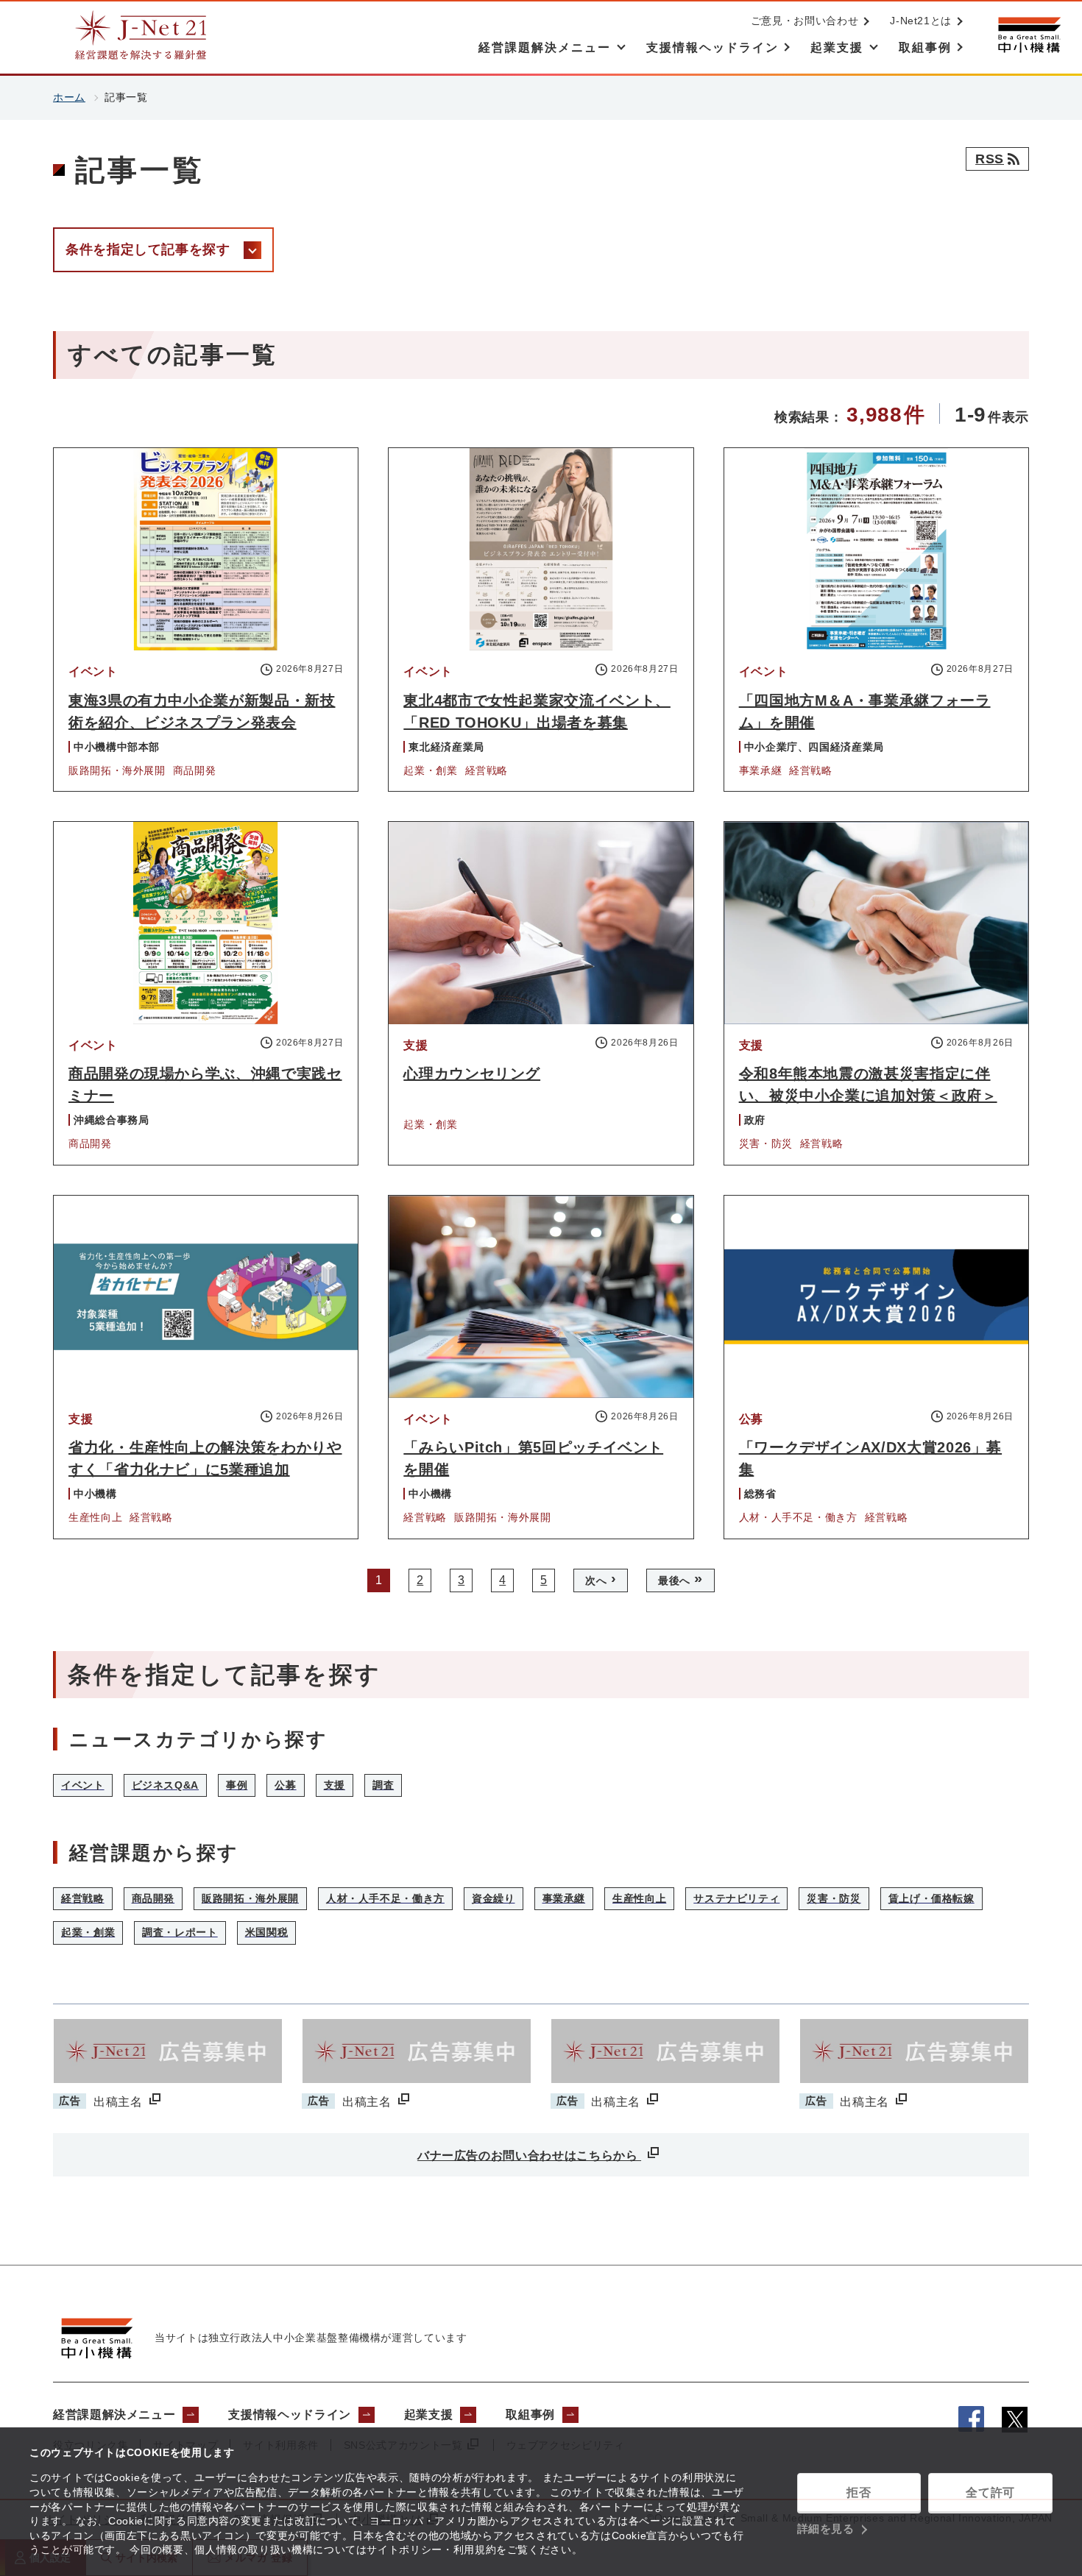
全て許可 (990, 2492)
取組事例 (530, 2414)
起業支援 (429, 2414)
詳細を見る (826, 2529)
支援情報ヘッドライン (289, 2414)
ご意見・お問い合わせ (805, 21)
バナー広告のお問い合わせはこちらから (529, 2155)
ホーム (69, 97)
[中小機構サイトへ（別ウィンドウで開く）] (1029, 35)
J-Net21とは (921, 21)
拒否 (859, 2492)
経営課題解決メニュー (114, 2414)
